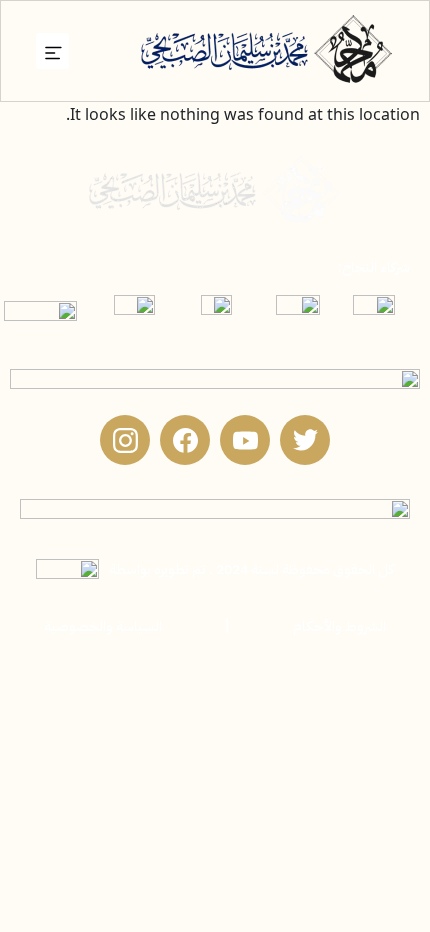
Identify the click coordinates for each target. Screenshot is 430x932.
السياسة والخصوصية (103, 626)
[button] (52, 51)
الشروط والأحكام (339, 626)
